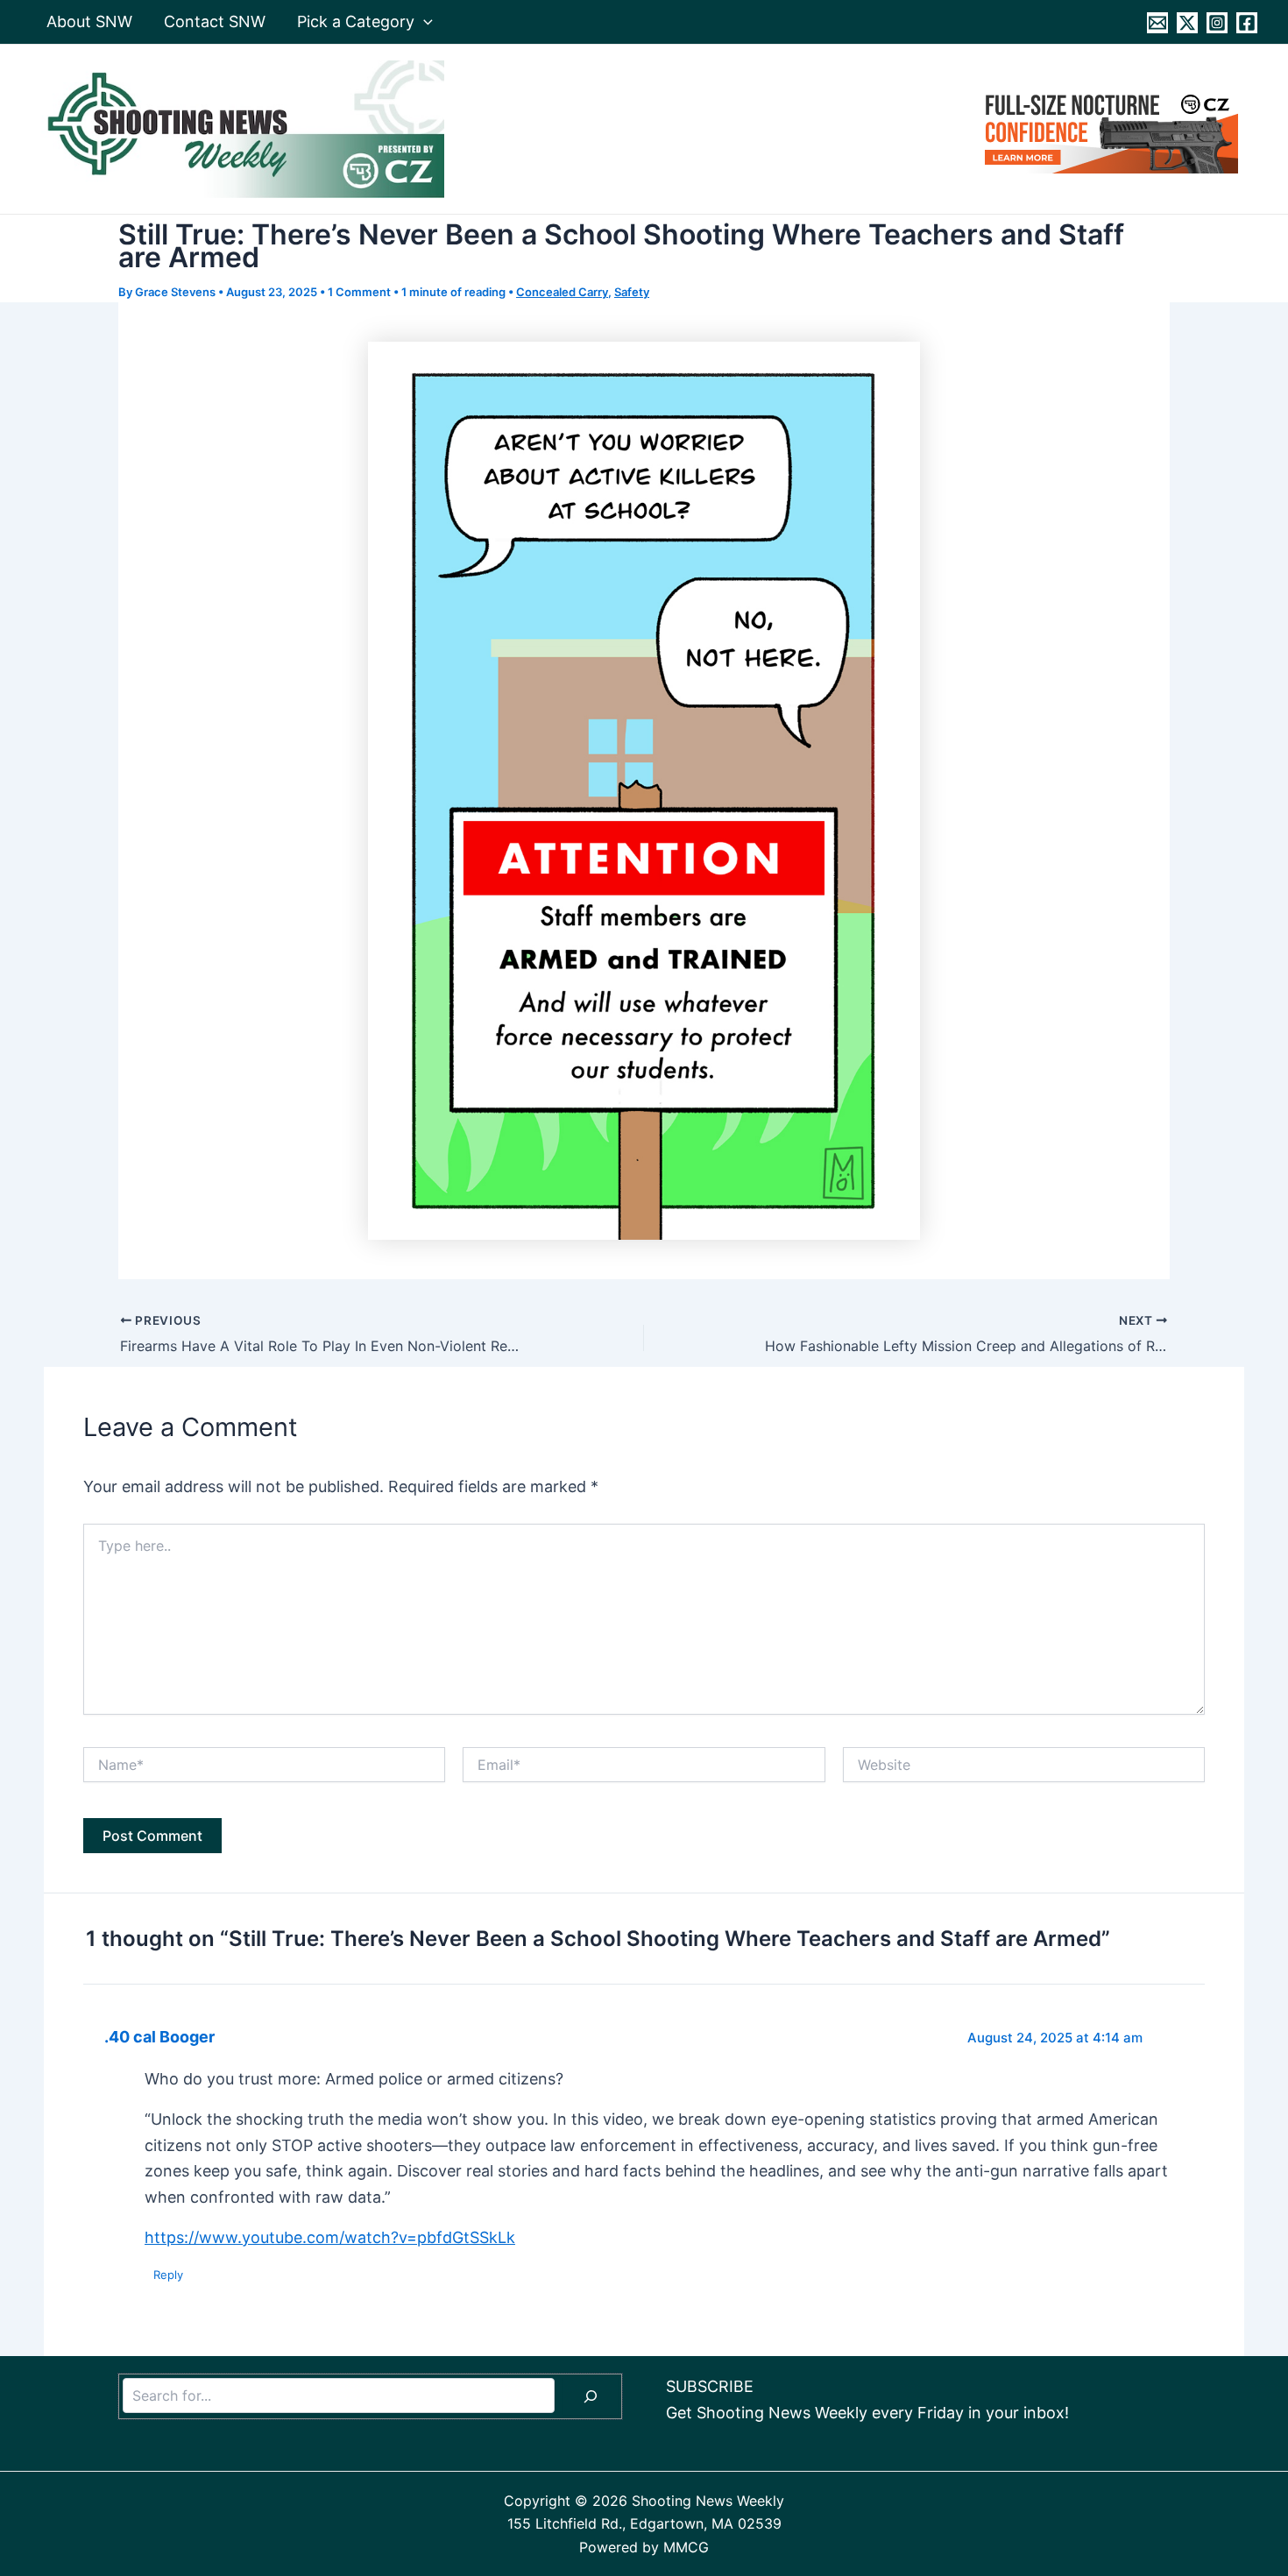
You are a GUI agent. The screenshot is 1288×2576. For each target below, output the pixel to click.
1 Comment (359, 292)
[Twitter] (1187, 23)
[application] (424, 22)
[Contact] (1157, 23)
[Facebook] (1247, 23)
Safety (632, 292)
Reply (168, 2275)
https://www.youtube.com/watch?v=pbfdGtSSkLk (330, 2237)
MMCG (686, 2547)
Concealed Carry (562, 292)
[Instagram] (1217, 23)
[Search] (591, 2396)
